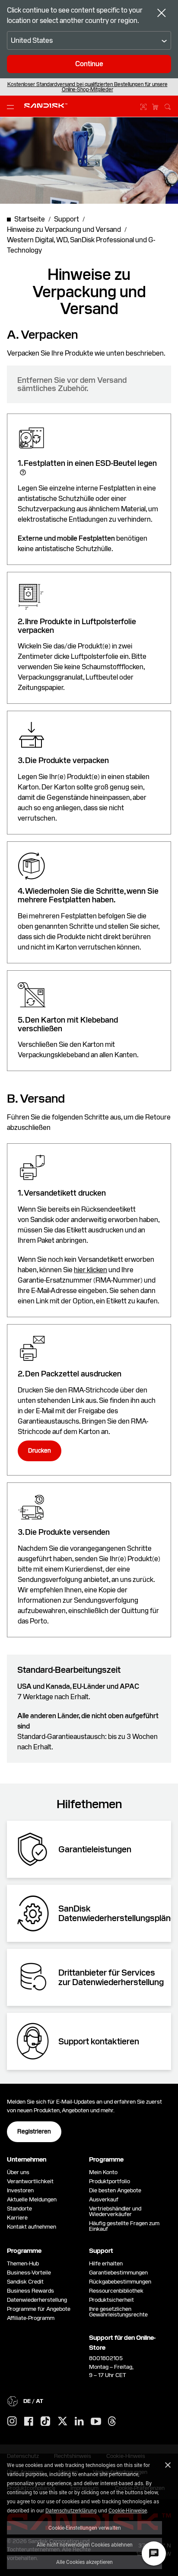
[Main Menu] (12, 106)
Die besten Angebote (115, 2190)
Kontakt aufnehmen (32, 2227)
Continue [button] (89, 64)
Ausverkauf (104, 2199)
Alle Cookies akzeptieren (84, 2562)
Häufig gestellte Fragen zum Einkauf (124, 2226)
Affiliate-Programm (31, 2318)
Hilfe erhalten (106, 2263)
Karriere (17, 2218)
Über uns (18, 2172)
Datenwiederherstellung (37, 2300)
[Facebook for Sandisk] (29, 2422)
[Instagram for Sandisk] (12, 2422)
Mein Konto (103, 2172)
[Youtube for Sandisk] (96, 2422)
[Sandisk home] (46, 106)
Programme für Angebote (39, 2309)
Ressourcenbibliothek (116, 2291)
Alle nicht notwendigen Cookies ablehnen (85, 2544)
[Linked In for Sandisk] (79, 2422)
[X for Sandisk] (63, 2422)
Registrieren (34, 2131)
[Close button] (162, 14)
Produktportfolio (110, 2181)
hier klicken (91, 1270)
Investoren (20, 2190)
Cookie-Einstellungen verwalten (85, 2528)
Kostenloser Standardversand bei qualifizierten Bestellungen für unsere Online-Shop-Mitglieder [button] (87, 87)
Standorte (19, 2209)
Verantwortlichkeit (30, 2181)
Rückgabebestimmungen (120, 2282)
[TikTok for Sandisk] (45, 2422)
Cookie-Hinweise (128, 2510)
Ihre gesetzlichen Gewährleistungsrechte (120, 2312)
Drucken (40, 1450)
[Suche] (168, 106)
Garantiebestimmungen (118, 2273)
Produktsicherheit (111, 2300)
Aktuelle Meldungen (32, 2199)
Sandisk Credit (25, 2282)
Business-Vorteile (29, 2273)
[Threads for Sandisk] (112, 2422)
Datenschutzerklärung (71, 2510)
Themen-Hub (23, 2263)
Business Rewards (30, 2291)
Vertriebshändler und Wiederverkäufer (115, 2211)
